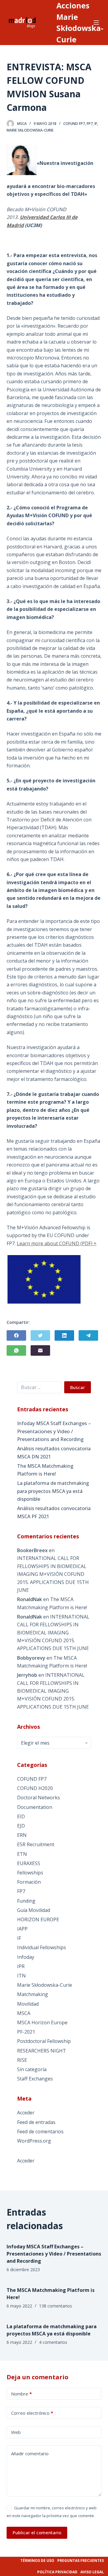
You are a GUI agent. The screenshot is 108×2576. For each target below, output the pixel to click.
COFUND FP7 (74, 124)
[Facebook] (16, 1335)
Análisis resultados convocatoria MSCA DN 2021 (54, 1452)
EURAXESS (29, 1863)
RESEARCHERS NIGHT (42, 2051)
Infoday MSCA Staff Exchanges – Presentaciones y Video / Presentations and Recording (54, 1431)
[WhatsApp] (16, 1350)
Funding (26, 1901)
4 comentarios (53, 2342)
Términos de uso (37, 2561)
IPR (21, 1966)
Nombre (21, 2394)
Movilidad (28, 2004)
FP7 (90, 124)
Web (16, 2432)
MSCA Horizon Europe (42, 2022)
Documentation (35, 1807)
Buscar (78, 1387)
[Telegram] (88, 1335)
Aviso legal (92, 2572)
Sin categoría (32, 2069)
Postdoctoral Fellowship (44, 2041)
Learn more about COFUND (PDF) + (57, 1243)
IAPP (22, 1929)
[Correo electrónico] (40, 1350)
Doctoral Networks (39, 1798)
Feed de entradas (36, 2122)
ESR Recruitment (36, 1844)
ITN (21, 1976)
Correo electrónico (32, 2413)
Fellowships (30, 1873)
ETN (22, 1854)
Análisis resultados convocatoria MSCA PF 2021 (54, 1512)
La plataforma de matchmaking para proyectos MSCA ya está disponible (53, 1491)
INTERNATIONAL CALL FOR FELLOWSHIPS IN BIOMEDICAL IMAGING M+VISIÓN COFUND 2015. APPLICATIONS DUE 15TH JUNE (53, 1574)
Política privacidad (57, 2572)
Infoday (26, 1957)
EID (21, 1816)
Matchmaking (33, 1994)
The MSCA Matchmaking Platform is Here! (45, 1470)
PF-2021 (26, 2032)
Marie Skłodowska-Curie (30, 130)
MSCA (24, 2013)
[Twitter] (40, 1335)
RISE (22, 2060)
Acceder (26, 2113)
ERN (22, 1835)
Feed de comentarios (40, 2131)
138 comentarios (55, 2306)
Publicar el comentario (37, 2532)
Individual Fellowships (42, 1947)
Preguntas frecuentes (81, 2561)
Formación (29, 1882)
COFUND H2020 (35, 1788)
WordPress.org (34, 2141)
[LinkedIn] (64, 1335)
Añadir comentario (30, 2453)
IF (96, 124)
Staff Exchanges (35, 2079)
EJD (21, 1826)
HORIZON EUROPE (38, 1919)
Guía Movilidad (34, 1910)
